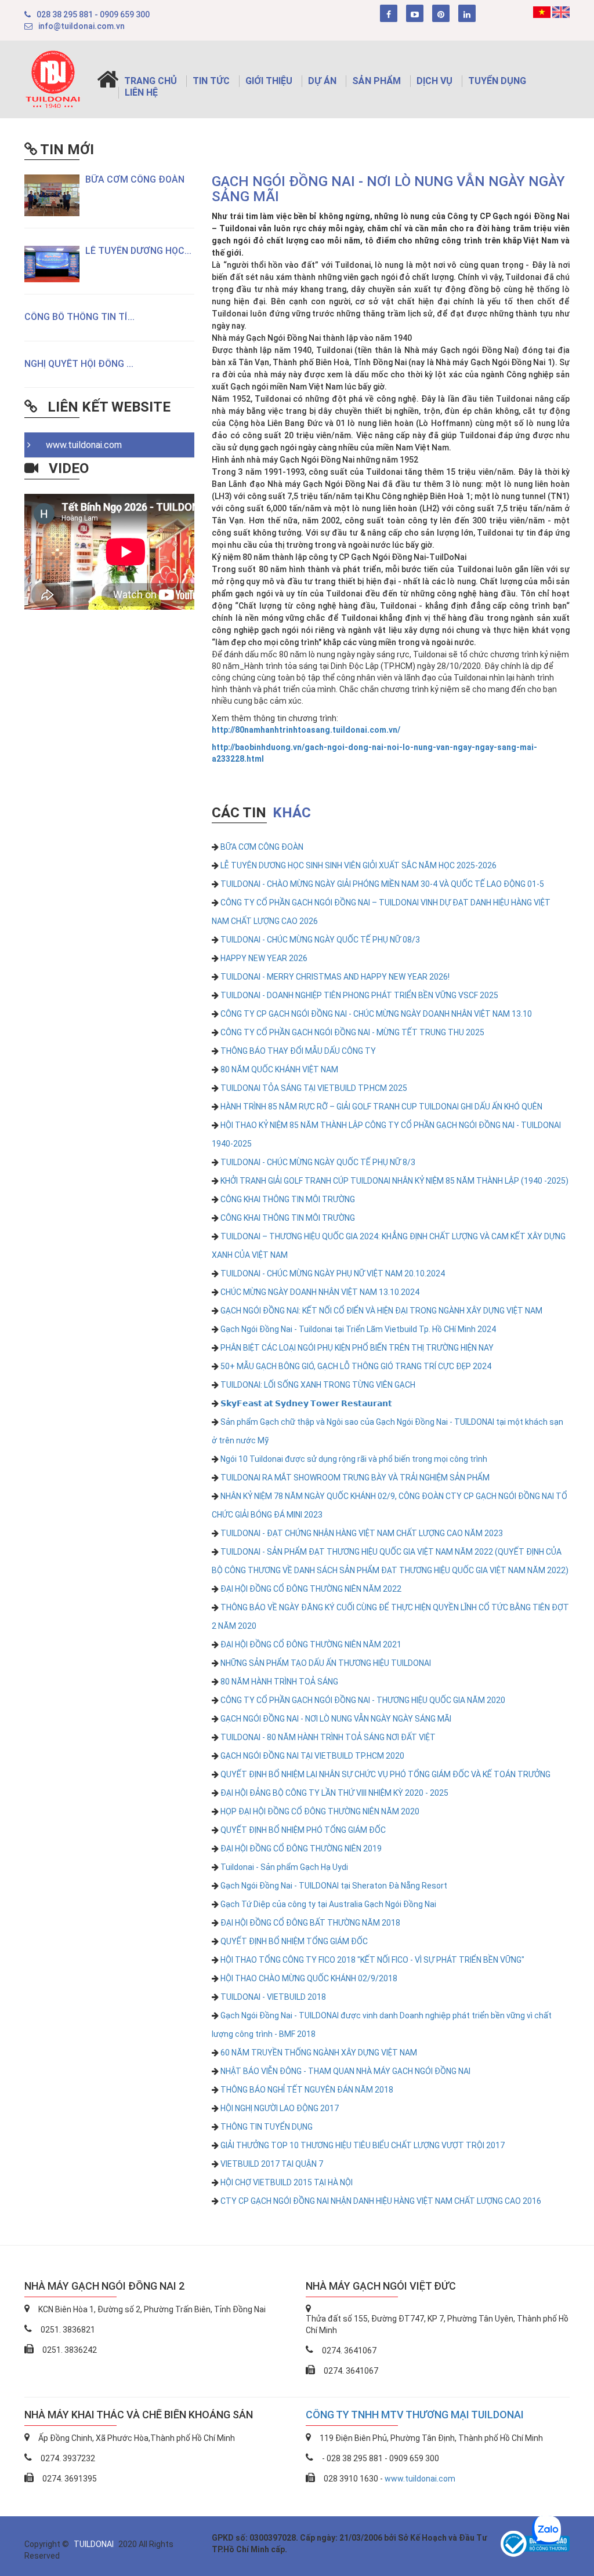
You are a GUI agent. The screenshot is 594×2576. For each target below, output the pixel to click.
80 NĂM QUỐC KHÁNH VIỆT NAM (279, 1069)
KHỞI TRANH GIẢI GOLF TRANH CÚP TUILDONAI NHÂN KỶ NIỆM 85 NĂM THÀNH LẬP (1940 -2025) (394, 1181)
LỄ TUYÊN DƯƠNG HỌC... (138, 251)
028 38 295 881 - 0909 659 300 (93, 14)
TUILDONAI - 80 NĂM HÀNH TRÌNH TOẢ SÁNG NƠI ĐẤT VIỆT (328, 1737)
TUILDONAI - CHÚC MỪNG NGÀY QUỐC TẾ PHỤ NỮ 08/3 (320, 940)
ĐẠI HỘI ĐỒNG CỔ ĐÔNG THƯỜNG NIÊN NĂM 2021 (311, 1644)
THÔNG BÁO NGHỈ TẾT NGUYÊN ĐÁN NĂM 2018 (307, 2090)
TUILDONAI (95, 2544)
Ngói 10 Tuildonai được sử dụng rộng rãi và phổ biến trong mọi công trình (354, 1459)
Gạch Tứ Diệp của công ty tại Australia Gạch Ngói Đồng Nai (328, 1904)
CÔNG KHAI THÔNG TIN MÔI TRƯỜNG (288, 1199)
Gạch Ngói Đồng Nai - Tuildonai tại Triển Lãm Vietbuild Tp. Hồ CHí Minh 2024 (358, 1329)
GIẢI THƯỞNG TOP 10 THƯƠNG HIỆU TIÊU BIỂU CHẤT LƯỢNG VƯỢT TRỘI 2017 (363, 2145)
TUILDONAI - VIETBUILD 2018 (273, 1997)
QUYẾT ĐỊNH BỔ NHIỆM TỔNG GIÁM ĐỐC (294, 1941)
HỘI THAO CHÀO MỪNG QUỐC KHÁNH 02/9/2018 (309, 1978)
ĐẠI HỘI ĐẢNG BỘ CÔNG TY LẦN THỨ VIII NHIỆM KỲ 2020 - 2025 (334, 1793)
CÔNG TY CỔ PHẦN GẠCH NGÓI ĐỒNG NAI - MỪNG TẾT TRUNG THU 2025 (352, 1032)
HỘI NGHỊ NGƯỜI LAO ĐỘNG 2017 (280, 2108)
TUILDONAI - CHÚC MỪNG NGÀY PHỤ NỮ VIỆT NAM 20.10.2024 (333, 1274)
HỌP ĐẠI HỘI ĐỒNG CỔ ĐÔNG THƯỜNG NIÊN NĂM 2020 (320, 1811)
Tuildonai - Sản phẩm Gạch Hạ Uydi (284, 1867)
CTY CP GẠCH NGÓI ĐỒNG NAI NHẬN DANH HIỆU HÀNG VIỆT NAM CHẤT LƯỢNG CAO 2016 (381, 2201)
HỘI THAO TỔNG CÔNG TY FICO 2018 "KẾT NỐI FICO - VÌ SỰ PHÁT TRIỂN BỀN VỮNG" (372, 1960)
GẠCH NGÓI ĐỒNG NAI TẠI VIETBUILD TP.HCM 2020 (312, 1756)
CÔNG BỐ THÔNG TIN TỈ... (79, 317)
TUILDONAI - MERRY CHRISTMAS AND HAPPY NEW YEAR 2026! (335, 977)
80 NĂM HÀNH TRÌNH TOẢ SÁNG (279, 1682)
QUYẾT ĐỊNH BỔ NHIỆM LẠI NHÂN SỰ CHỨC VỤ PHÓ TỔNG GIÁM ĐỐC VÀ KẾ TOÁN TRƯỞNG (385, 1774)
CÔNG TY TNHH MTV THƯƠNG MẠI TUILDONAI (415, 2415)
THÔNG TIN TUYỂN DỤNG (267, 2127)
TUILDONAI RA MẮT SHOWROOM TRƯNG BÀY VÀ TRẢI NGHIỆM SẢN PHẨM (355, 1478)
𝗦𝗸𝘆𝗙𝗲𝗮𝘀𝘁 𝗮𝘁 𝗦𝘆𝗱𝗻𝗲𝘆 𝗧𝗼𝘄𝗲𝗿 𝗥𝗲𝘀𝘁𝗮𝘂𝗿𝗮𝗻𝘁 (306, 1403)
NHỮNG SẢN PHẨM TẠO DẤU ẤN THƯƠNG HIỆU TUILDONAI (326, 1663)
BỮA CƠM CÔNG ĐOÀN (135, 179)
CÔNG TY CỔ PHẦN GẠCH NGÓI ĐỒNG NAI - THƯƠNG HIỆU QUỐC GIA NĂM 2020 (363, 1700)
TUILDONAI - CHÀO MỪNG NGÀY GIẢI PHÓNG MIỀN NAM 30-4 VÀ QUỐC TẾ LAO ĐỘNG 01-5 (382, 884)
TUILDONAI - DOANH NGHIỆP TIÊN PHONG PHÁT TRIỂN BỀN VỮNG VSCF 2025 (359, 995)
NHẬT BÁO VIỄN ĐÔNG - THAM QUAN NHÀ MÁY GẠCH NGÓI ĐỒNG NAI (345, 2071)
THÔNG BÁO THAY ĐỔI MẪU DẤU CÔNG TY (298, 1051)
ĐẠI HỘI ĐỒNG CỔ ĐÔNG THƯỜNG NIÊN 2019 (301, 1849)
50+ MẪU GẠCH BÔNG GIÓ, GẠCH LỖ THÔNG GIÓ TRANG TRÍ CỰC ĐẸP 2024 (356, 1366)
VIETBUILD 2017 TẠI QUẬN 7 (272, 2164)
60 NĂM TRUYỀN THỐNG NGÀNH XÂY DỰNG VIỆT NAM (319, 2053)
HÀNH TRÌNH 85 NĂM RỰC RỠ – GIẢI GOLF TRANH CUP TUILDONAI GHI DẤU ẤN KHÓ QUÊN (381, 1107)
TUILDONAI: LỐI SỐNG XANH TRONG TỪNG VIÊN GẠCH (318, 1385)
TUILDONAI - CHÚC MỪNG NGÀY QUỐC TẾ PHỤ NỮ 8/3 (318, 1162)
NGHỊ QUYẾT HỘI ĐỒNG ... (79, 364)
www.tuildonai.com (80, 445)
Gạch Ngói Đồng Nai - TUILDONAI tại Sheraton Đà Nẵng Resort (334, 1886)
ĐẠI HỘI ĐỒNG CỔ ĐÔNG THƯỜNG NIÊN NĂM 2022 (311, 1589)
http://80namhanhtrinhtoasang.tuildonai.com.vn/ (306, 730)
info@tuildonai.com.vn (82, 26)
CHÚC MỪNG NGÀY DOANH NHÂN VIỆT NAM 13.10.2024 (320, 1292)
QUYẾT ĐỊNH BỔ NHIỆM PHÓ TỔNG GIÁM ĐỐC (303, 1830)
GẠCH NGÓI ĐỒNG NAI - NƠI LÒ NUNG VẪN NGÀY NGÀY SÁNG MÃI (336, 1719)
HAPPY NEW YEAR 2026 (264, 958)
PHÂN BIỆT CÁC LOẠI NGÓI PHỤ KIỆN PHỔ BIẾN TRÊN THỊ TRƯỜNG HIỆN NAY (357, 1348)
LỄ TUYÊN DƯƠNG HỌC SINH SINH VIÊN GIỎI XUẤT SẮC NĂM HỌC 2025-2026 (358, 865)
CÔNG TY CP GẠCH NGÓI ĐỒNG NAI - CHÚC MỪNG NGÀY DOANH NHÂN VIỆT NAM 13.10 (376, 1014)
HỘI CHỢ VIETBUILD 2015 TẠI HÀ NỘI (287, 2182)
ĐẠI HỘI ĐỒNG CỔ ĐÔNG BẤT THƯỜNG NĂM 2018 (310, 1923)
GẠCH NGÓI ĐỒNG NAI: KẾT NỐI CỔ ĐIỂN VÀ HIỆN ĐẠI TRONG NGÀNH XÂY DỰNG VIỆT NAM (381, 1311)
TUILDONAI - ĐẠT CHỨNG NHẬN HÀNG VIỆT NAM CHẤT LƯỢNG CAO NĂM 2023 (362, 1533)
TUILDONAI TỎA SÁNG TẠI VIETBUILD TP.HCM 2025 (314, 1088)
